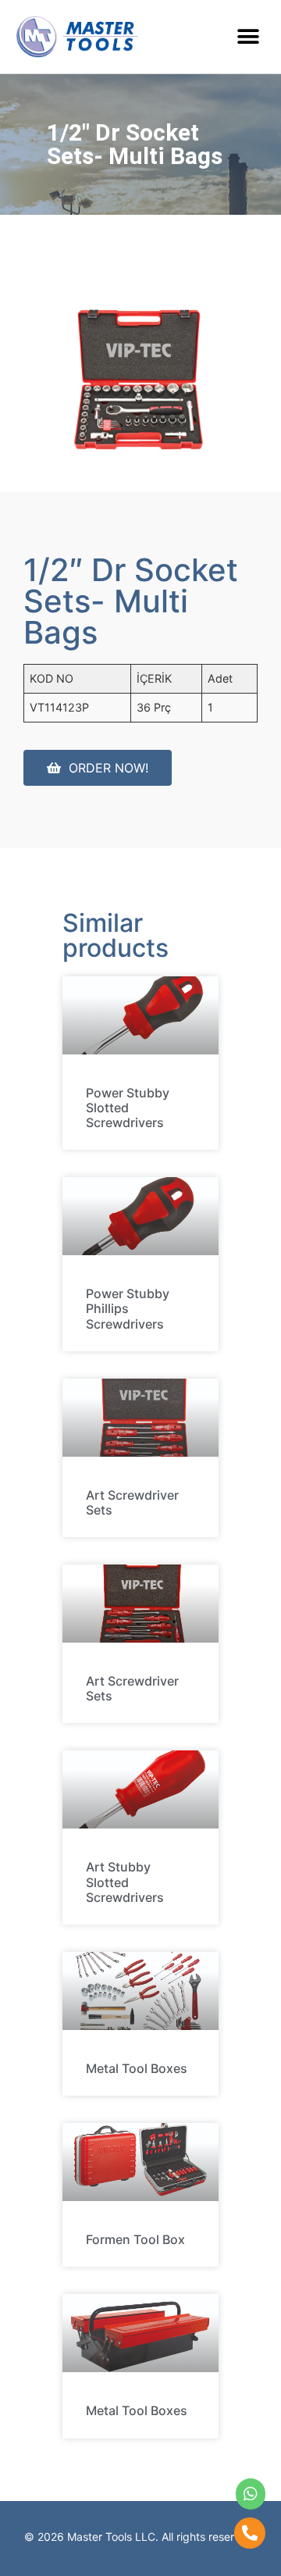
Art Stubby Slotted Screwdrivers (125, 1882)
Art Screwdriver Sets (132, 1502)
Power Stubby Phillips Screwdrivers (128, 1308)
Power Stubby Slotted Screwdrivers (128, 1108)
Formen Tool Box (135, 2239)
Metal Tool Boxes (137, 2068)
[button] (248, 36)
